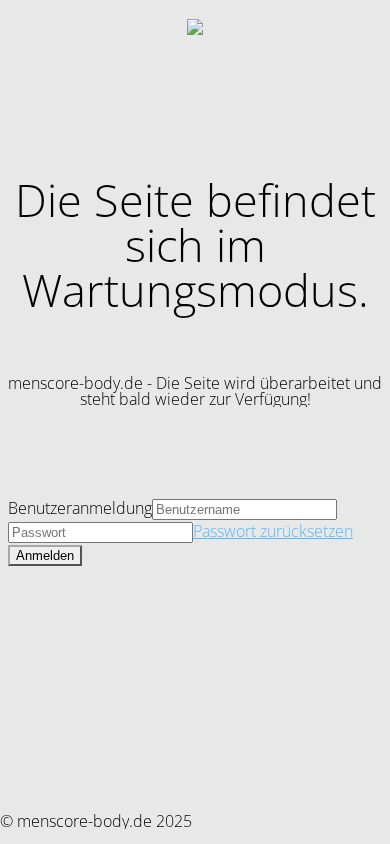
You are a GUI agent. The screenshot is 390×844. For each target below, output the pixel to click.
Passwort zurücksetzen (273, 531)
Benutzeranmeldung (80, 508)
